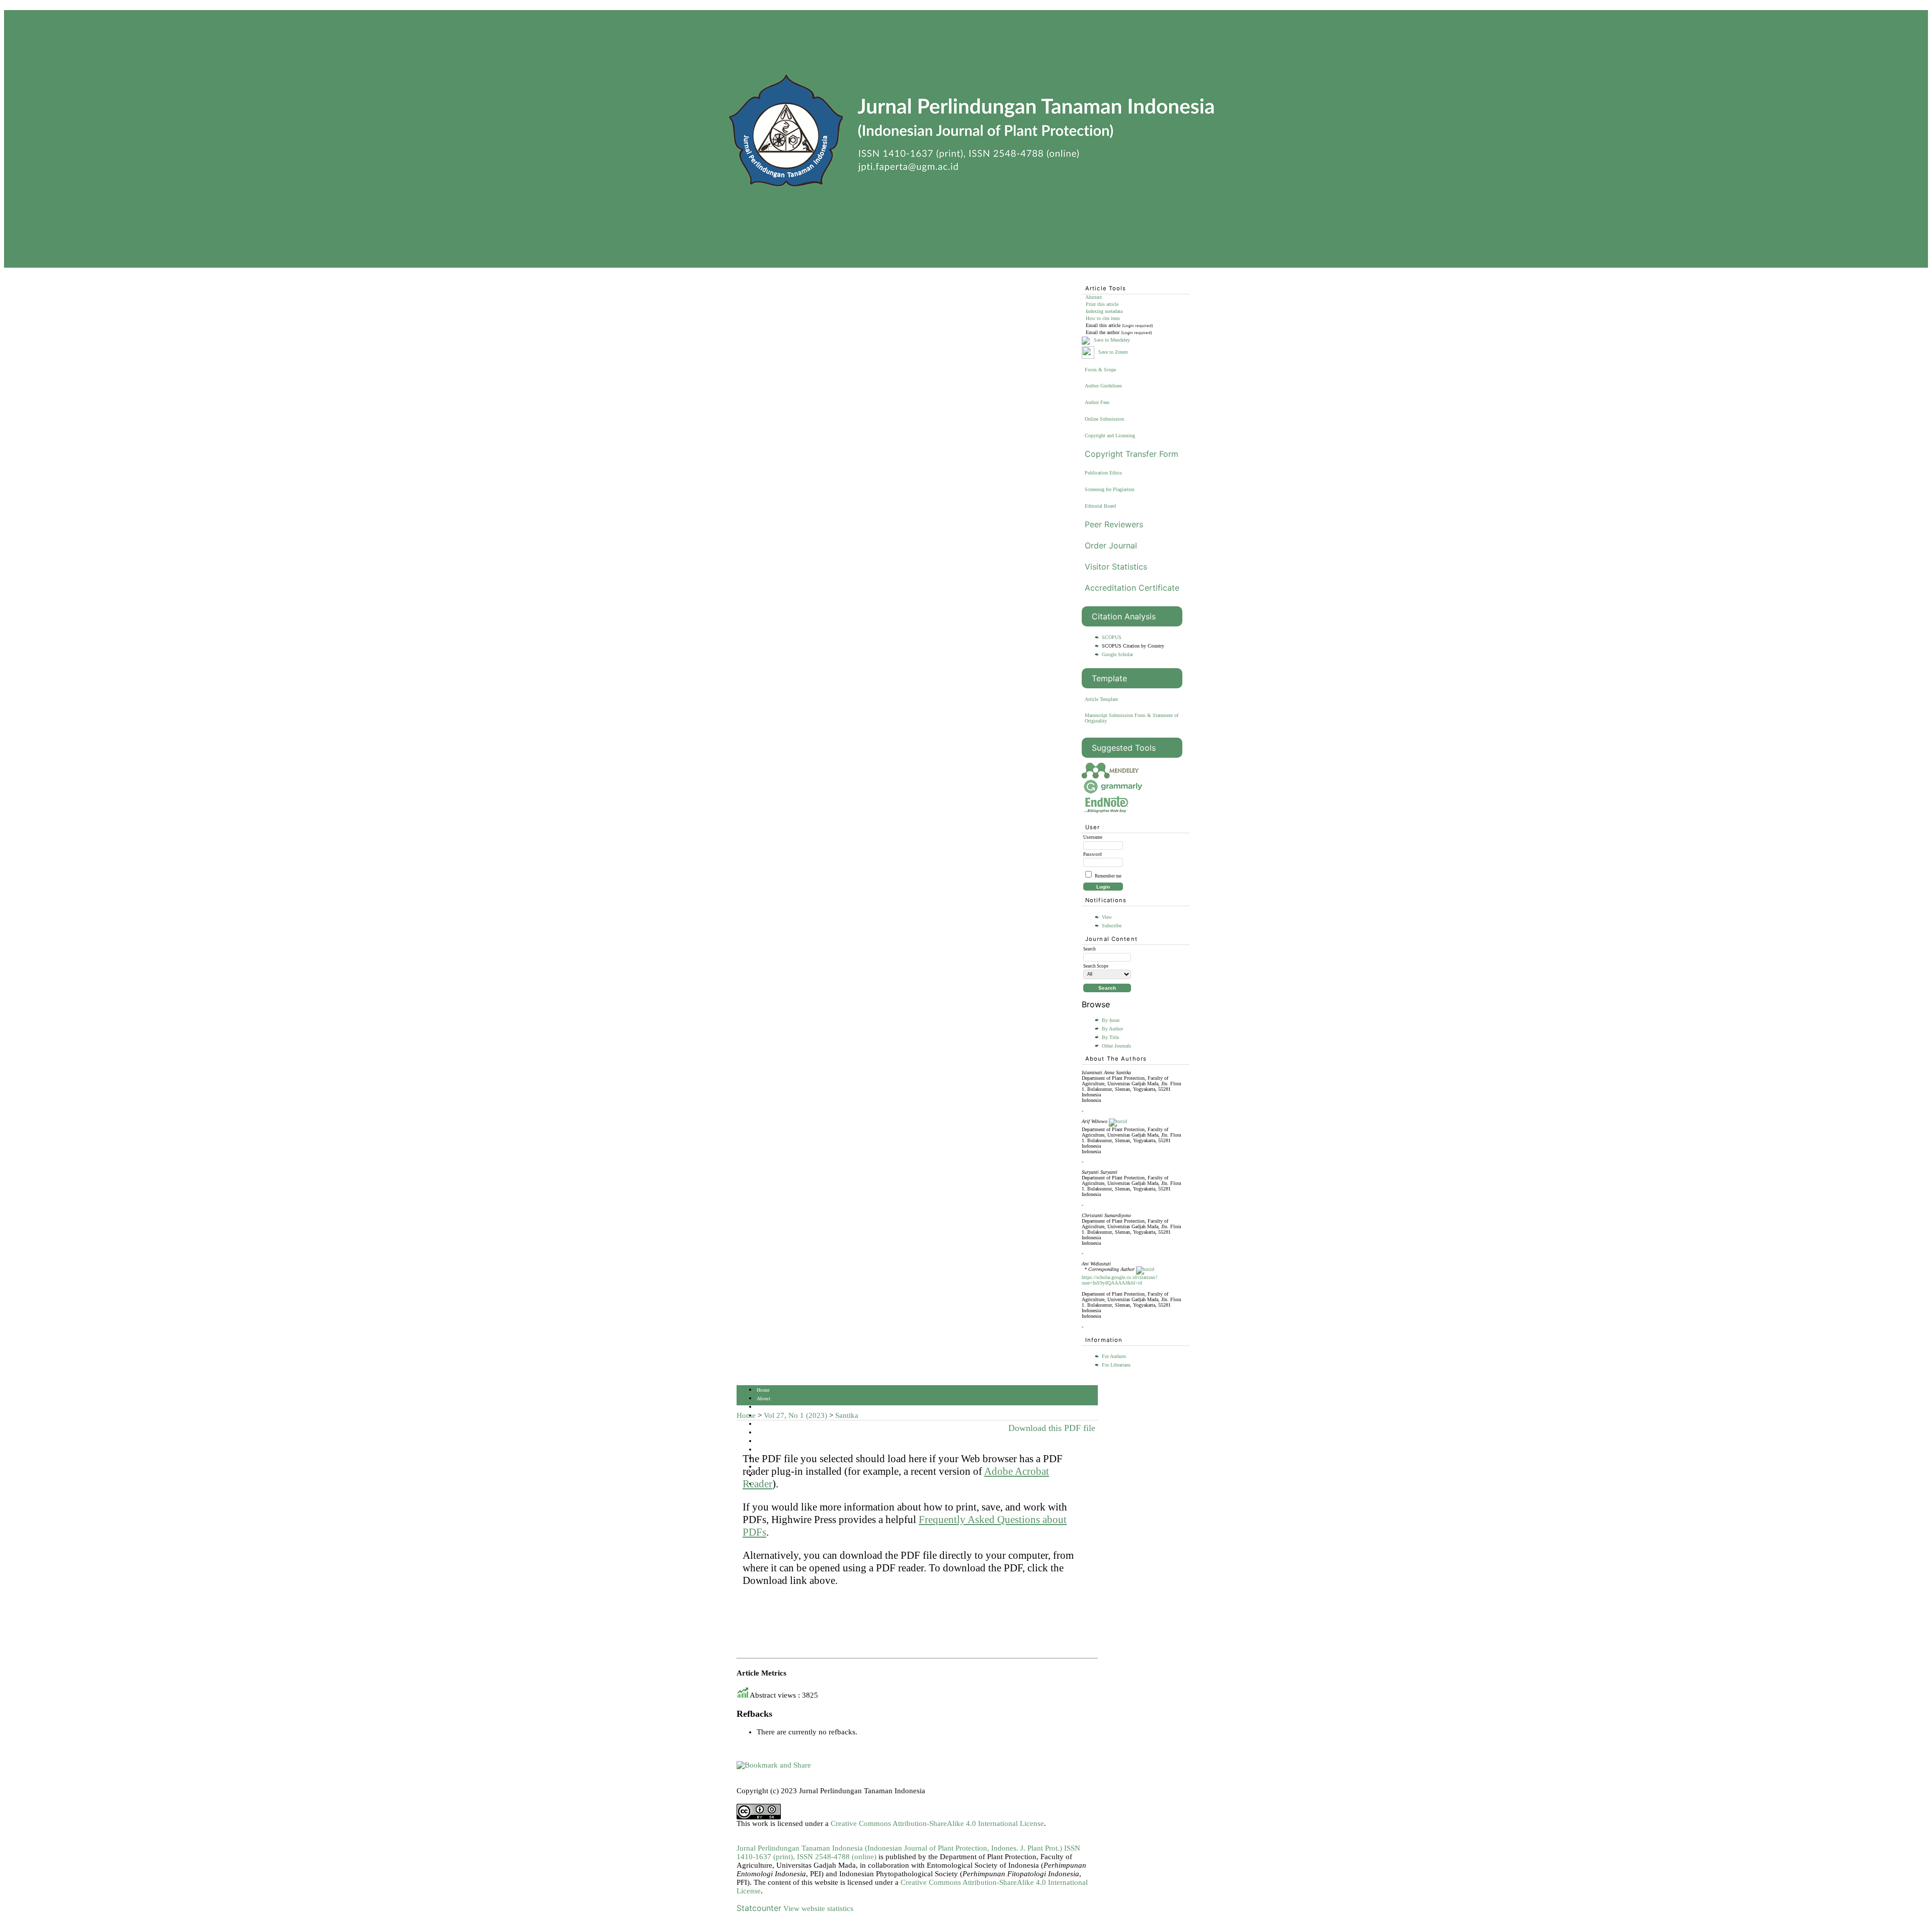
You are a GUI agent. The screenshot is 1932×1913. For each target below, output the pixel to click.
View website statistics (818, 1908)
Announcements (774, 1450)
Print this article (1102, 304)
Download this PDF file (1052, 1428)
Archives (767, 1441)
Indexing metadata (1104, 311)
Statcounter (759, 1908)
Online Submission (1104, 419)
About (763, 1399)
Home (763, 1390)
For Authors (1114, 1356)
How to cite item (1103, 318)
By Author (1112, 1029)
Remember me (1108, 876)
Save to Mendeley (1112, 340)
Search (764, 1424)
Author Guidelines (1103, 386)
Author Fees (1097, 402)
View (1107, 917)
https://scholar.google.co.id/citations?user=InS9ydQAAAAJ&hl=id (1119, 1280)
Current (765, 1433)
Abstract (1094, 297)
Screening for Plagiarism (1110, 489)
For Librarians (1116, 1365)
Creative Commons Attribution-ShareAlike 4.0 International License (937, 1823)
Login (763, 1407)
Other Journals (1116, 1046)
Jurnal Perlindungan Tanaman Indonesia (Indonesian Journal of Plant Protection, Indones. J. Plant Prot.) (900, 1848)
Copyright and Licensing (1110, 435)
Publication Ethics (1103, 473)
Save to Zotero (1112, 352)
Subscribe (1112, 926)
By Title (1110, 1037)
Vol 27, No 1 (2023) (795, 1415)
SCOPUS (1112, 637)
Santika (847, 1415)
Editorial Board (1100, 506)
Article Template (1101, 699)
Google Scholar (1117, 654)
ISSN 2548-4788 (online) (837, 1857)
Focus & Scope (1100, 370)
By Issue (1111, 1020)
